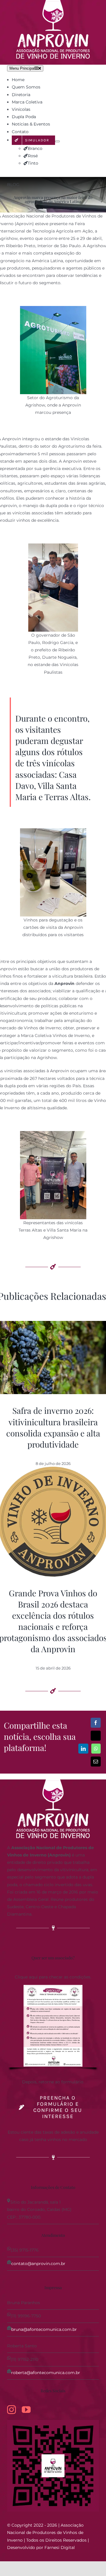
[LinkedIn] (83, 1749)
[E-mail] (96, 1762)
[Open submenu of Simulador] (57, 141)
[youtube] (26, 2410)
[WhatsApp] (96, 1749)
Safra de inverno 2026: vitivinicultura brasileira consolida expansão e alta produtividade (53, 1427)
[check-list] (53, 1987)
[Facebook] (96, 1723)
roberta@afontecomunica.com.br (46, 2373)
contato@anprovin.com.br (38, 2264)
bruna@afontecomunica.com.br (44, 2329)
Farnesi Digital (60, 2547)
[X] (96, 1736)
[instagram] (11, 2410)
